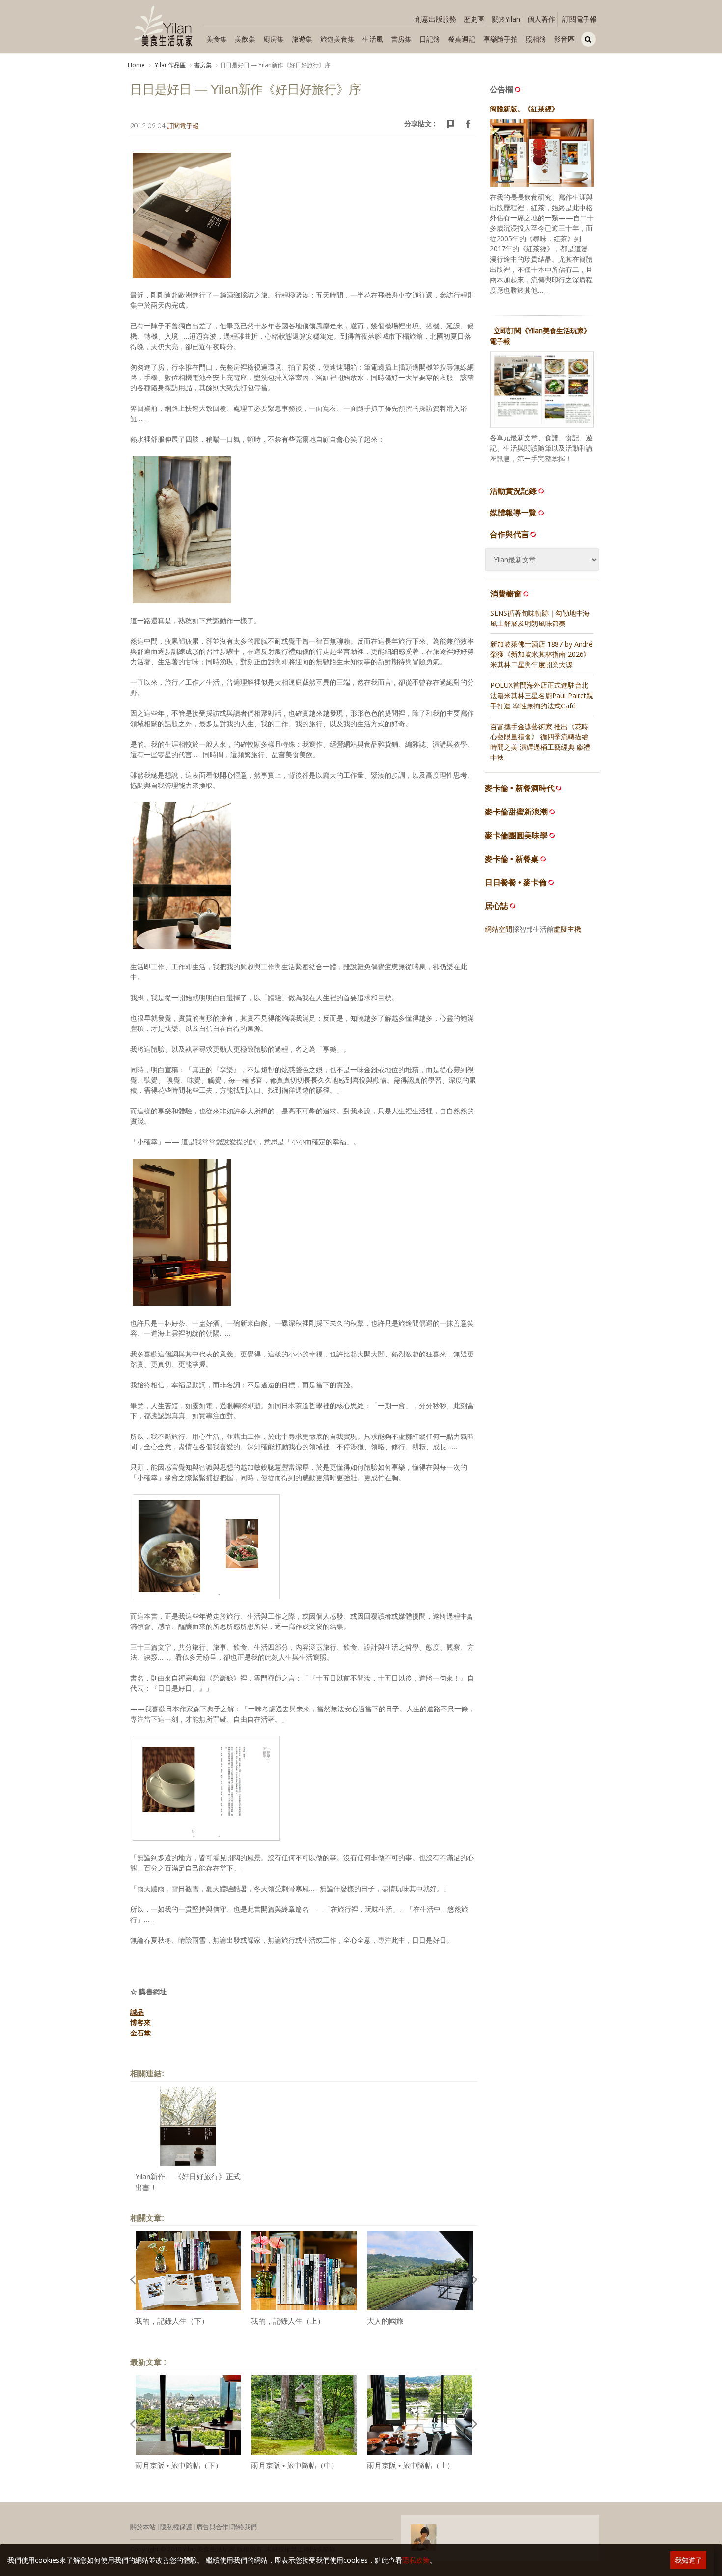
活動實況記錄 (513, 491)
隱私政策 (416, 2560)
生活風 (373, 39)
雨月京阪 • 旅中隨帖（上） (411, 2465)
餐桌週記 (462, 39)
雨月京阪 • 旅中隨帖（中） (295, 2465)
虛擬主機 (567, 929)
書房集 (401, 39)
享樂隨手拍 (500, 39)
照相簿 (536, 39)
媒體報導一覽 (513, 513)
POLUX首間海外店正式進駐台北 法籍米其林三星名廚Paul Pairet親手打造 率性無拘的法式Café (542, 695)
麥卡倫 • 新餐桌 (512, 859)
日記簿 (430, 39)
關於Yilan (506, 19)
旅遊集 (302, 39)
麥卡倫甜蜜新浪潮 (516, 812)
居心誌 (497, 906)
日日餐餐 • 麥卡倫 (516, 882)
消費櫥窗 (506, 594)
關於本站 (143, 2527)
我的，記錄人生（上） (288, 2321)
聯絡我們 (244, 2527)
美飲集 (245, 39)
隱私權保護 (176, 2527)
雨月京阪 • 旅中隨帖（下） (179, 2465)
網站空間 (499, 929)
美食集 (217, 39)
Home (136, 65)
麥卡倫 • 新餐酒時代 (520, 788)
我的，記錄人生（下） (172, 2321)
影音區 (564, 39)
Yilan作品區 (169, 65)
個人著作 (541, 19)
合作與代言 (509, 534)
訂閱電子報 (580, 19)
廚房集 (274, 39)
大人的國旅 (385, 2321)
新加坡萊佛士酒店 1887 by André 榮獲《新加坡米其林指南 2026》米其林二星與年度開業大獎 (541, 654)
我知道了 (689, 2560)
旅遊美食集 (337, 39)
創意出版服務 (436, 19)
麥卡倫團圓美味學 (516, 835)
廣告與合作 (212, 2527)
